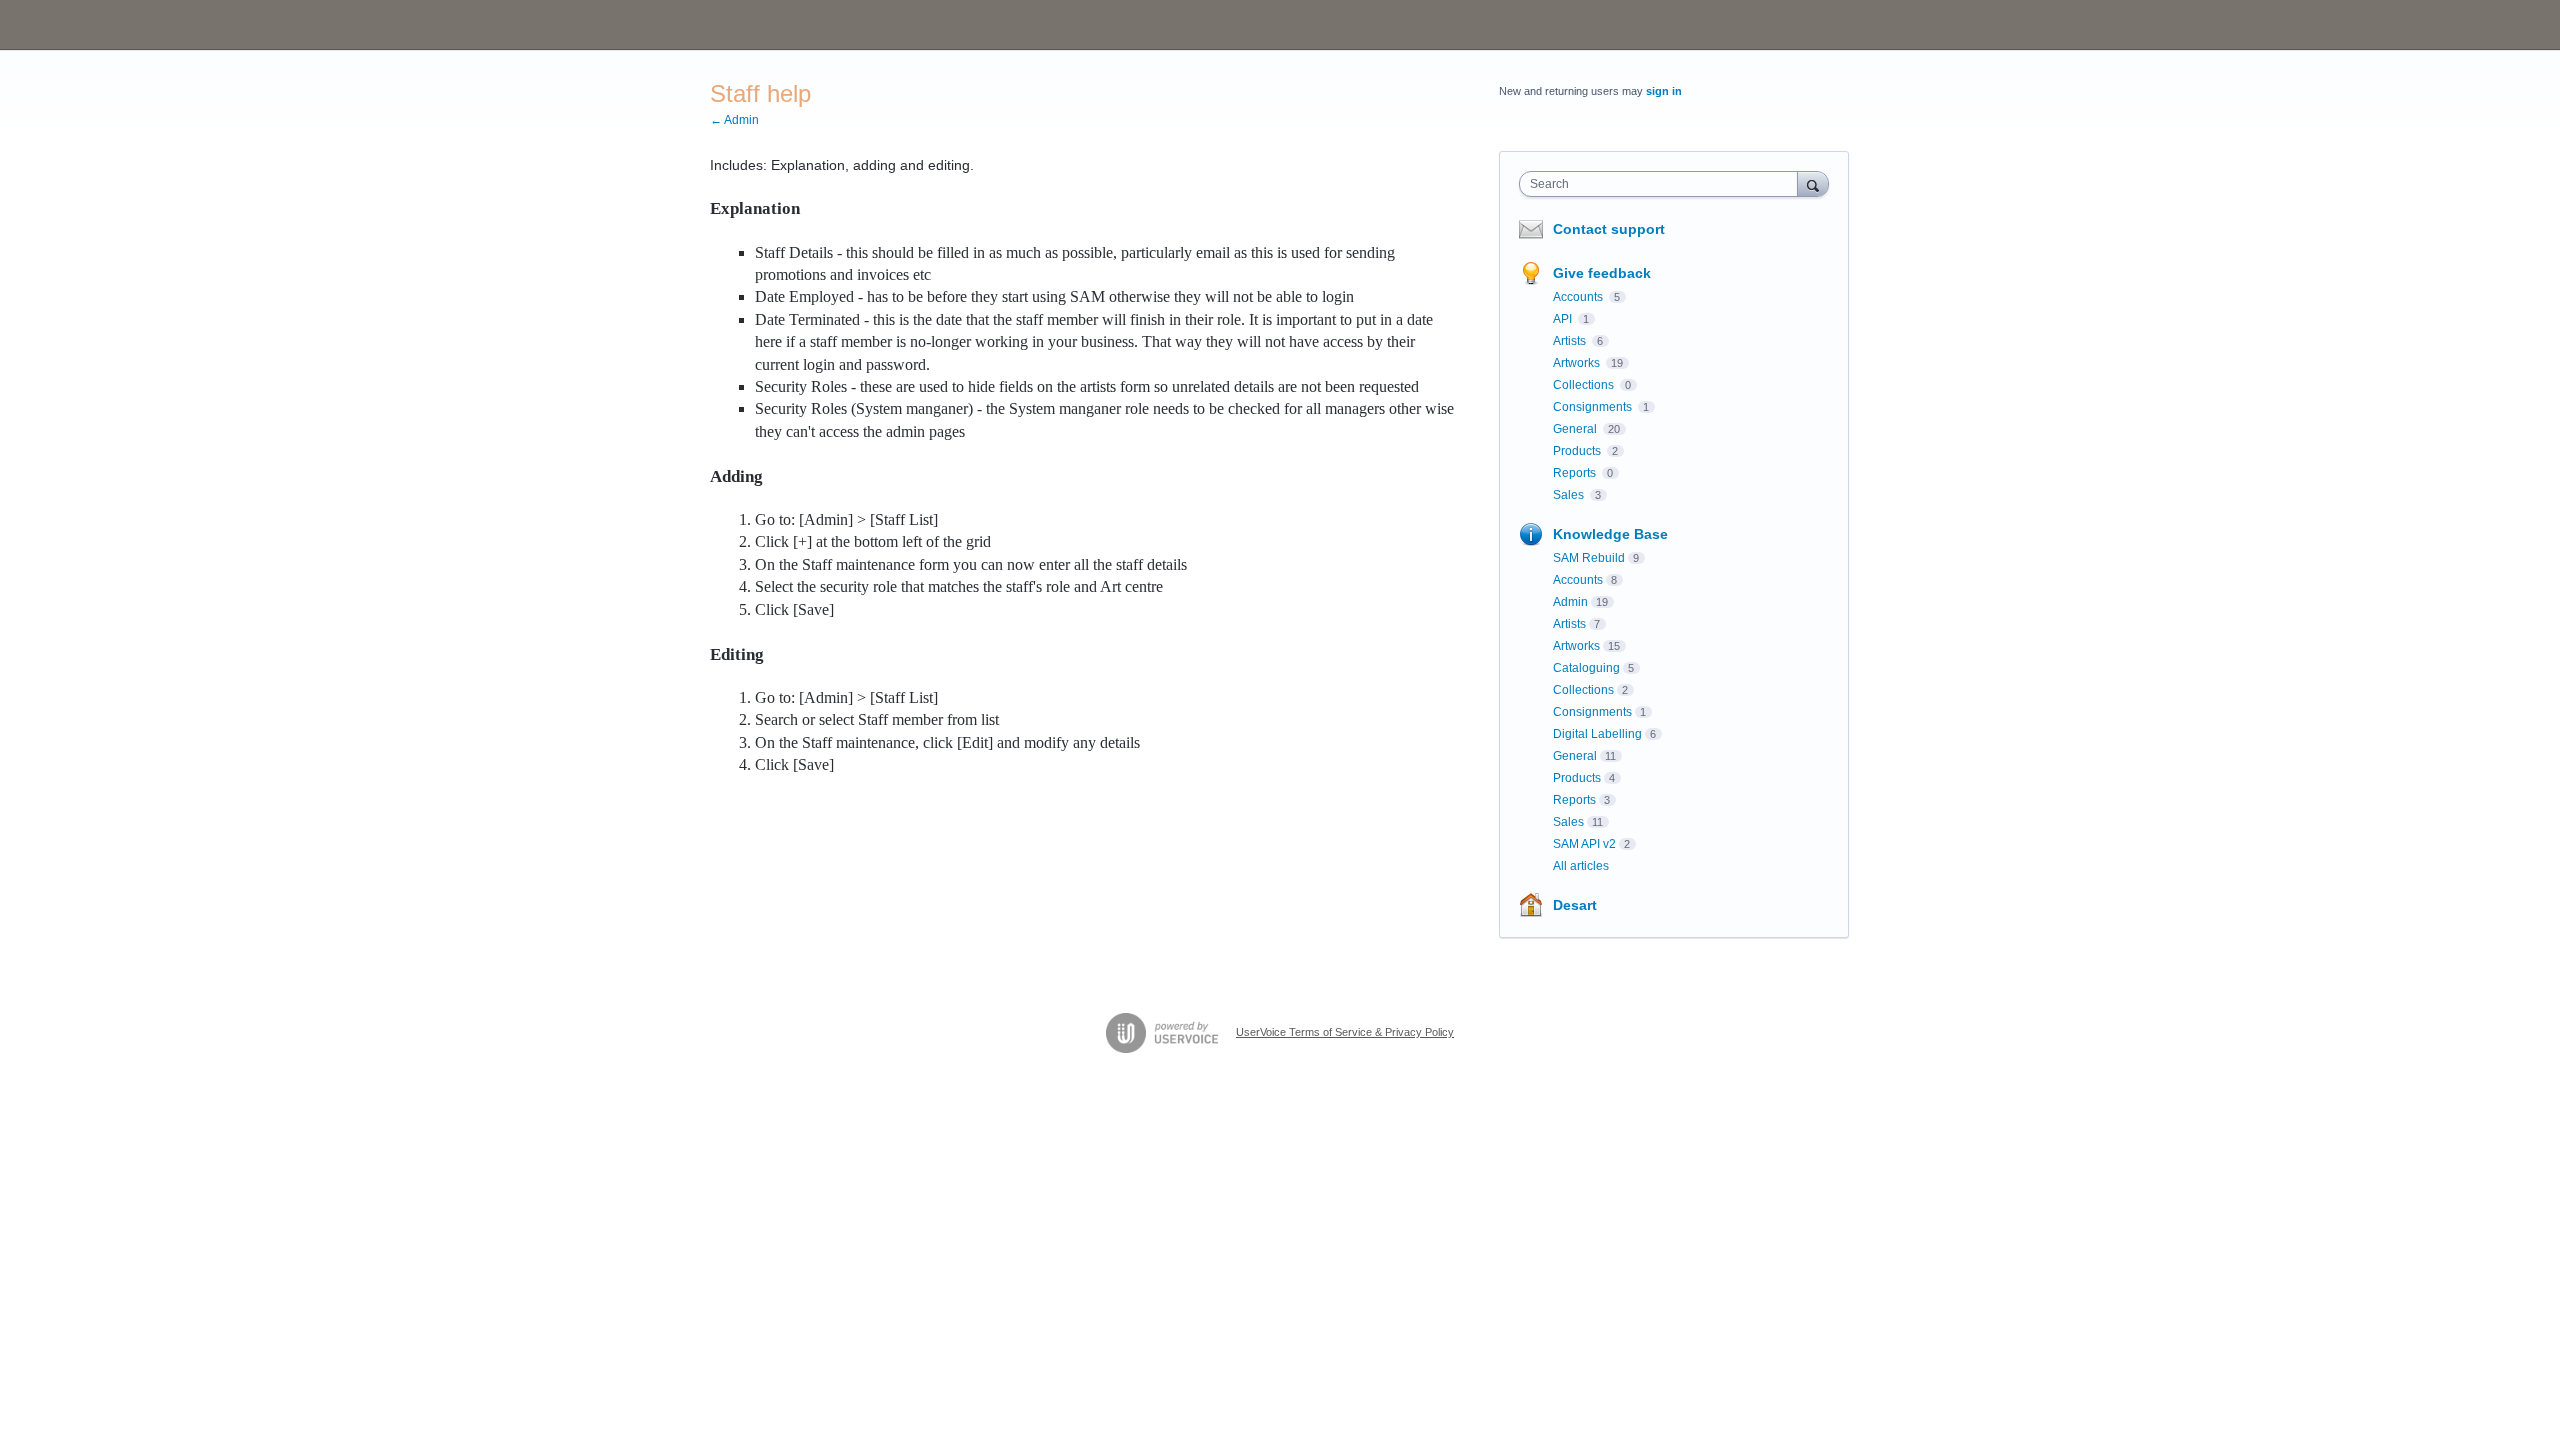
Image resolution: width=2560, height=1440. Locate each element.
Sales (1570, 495)
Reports (1576, 473)
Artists (1571, 341)
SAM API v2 (1584, 844)
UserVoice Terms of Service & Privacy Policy (1345, 1032)
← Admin (734, 120)
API (1564, 319)
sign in (1664, 91)
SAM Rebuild (1589, 558)
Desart (1575, 905)
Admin (1570, 602)
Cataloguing (1586, 668)
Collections (1585, 385)
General (1576, 429)
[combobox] (1663, 184)
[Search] (1813, 183)
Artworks (1578, 363)
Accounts (1579, 297)
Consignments (1594, 407)
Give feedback (1602, 273)
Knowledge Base (1610, 534)
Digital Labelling (1597, 734)
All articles (1581, 866)
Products (1578, 451)
